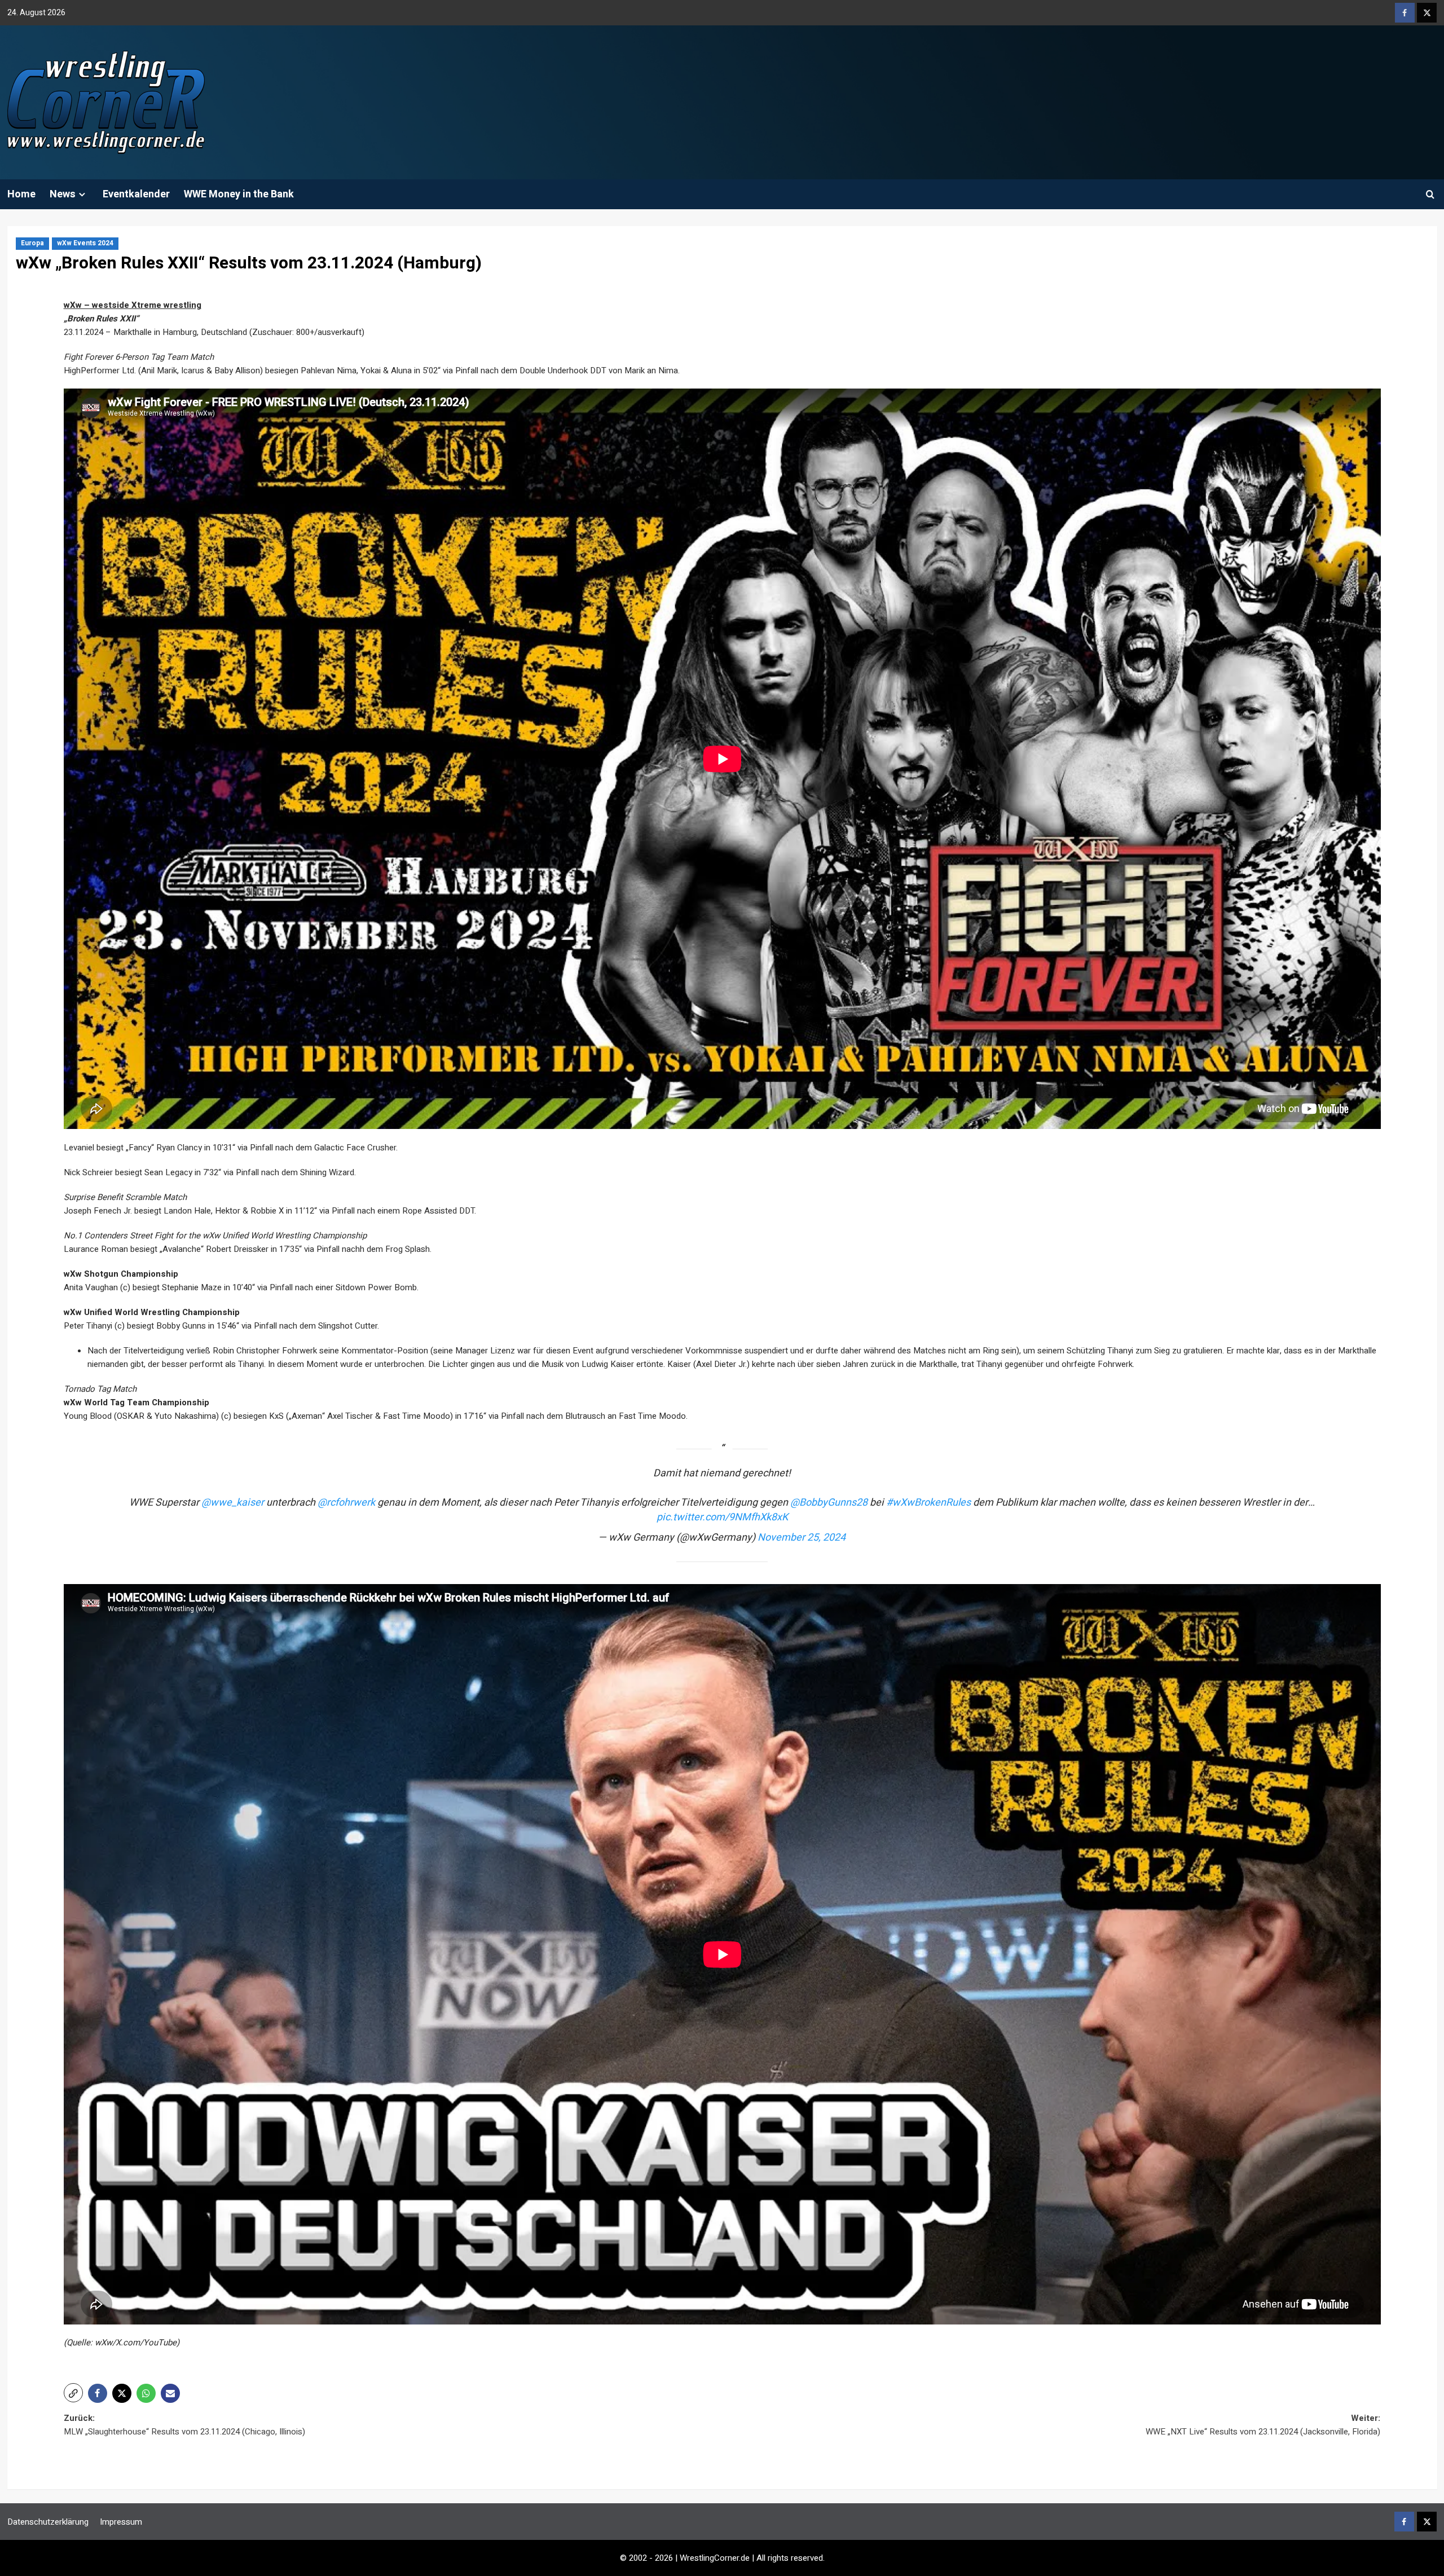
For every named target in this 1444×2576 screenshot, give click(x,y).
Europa (32, 243)
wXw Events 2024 (85, 243)
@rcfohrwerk (346, 1503)
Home (21, 194)
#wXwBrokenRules (928, 1503)
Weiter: (1263, 2425)
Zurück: (184, 2425)
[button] (1430, 194)
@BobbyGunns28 (829, 1503)
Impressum (121, 2522)
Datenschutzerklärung (48, 2522)
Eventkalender (136, 194)
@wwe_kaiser (233, 1503)
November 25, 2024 (802, 1538)
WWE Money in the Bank (239, 194)
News (63, 194)
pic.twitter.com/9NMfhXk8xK (722, 1517)
